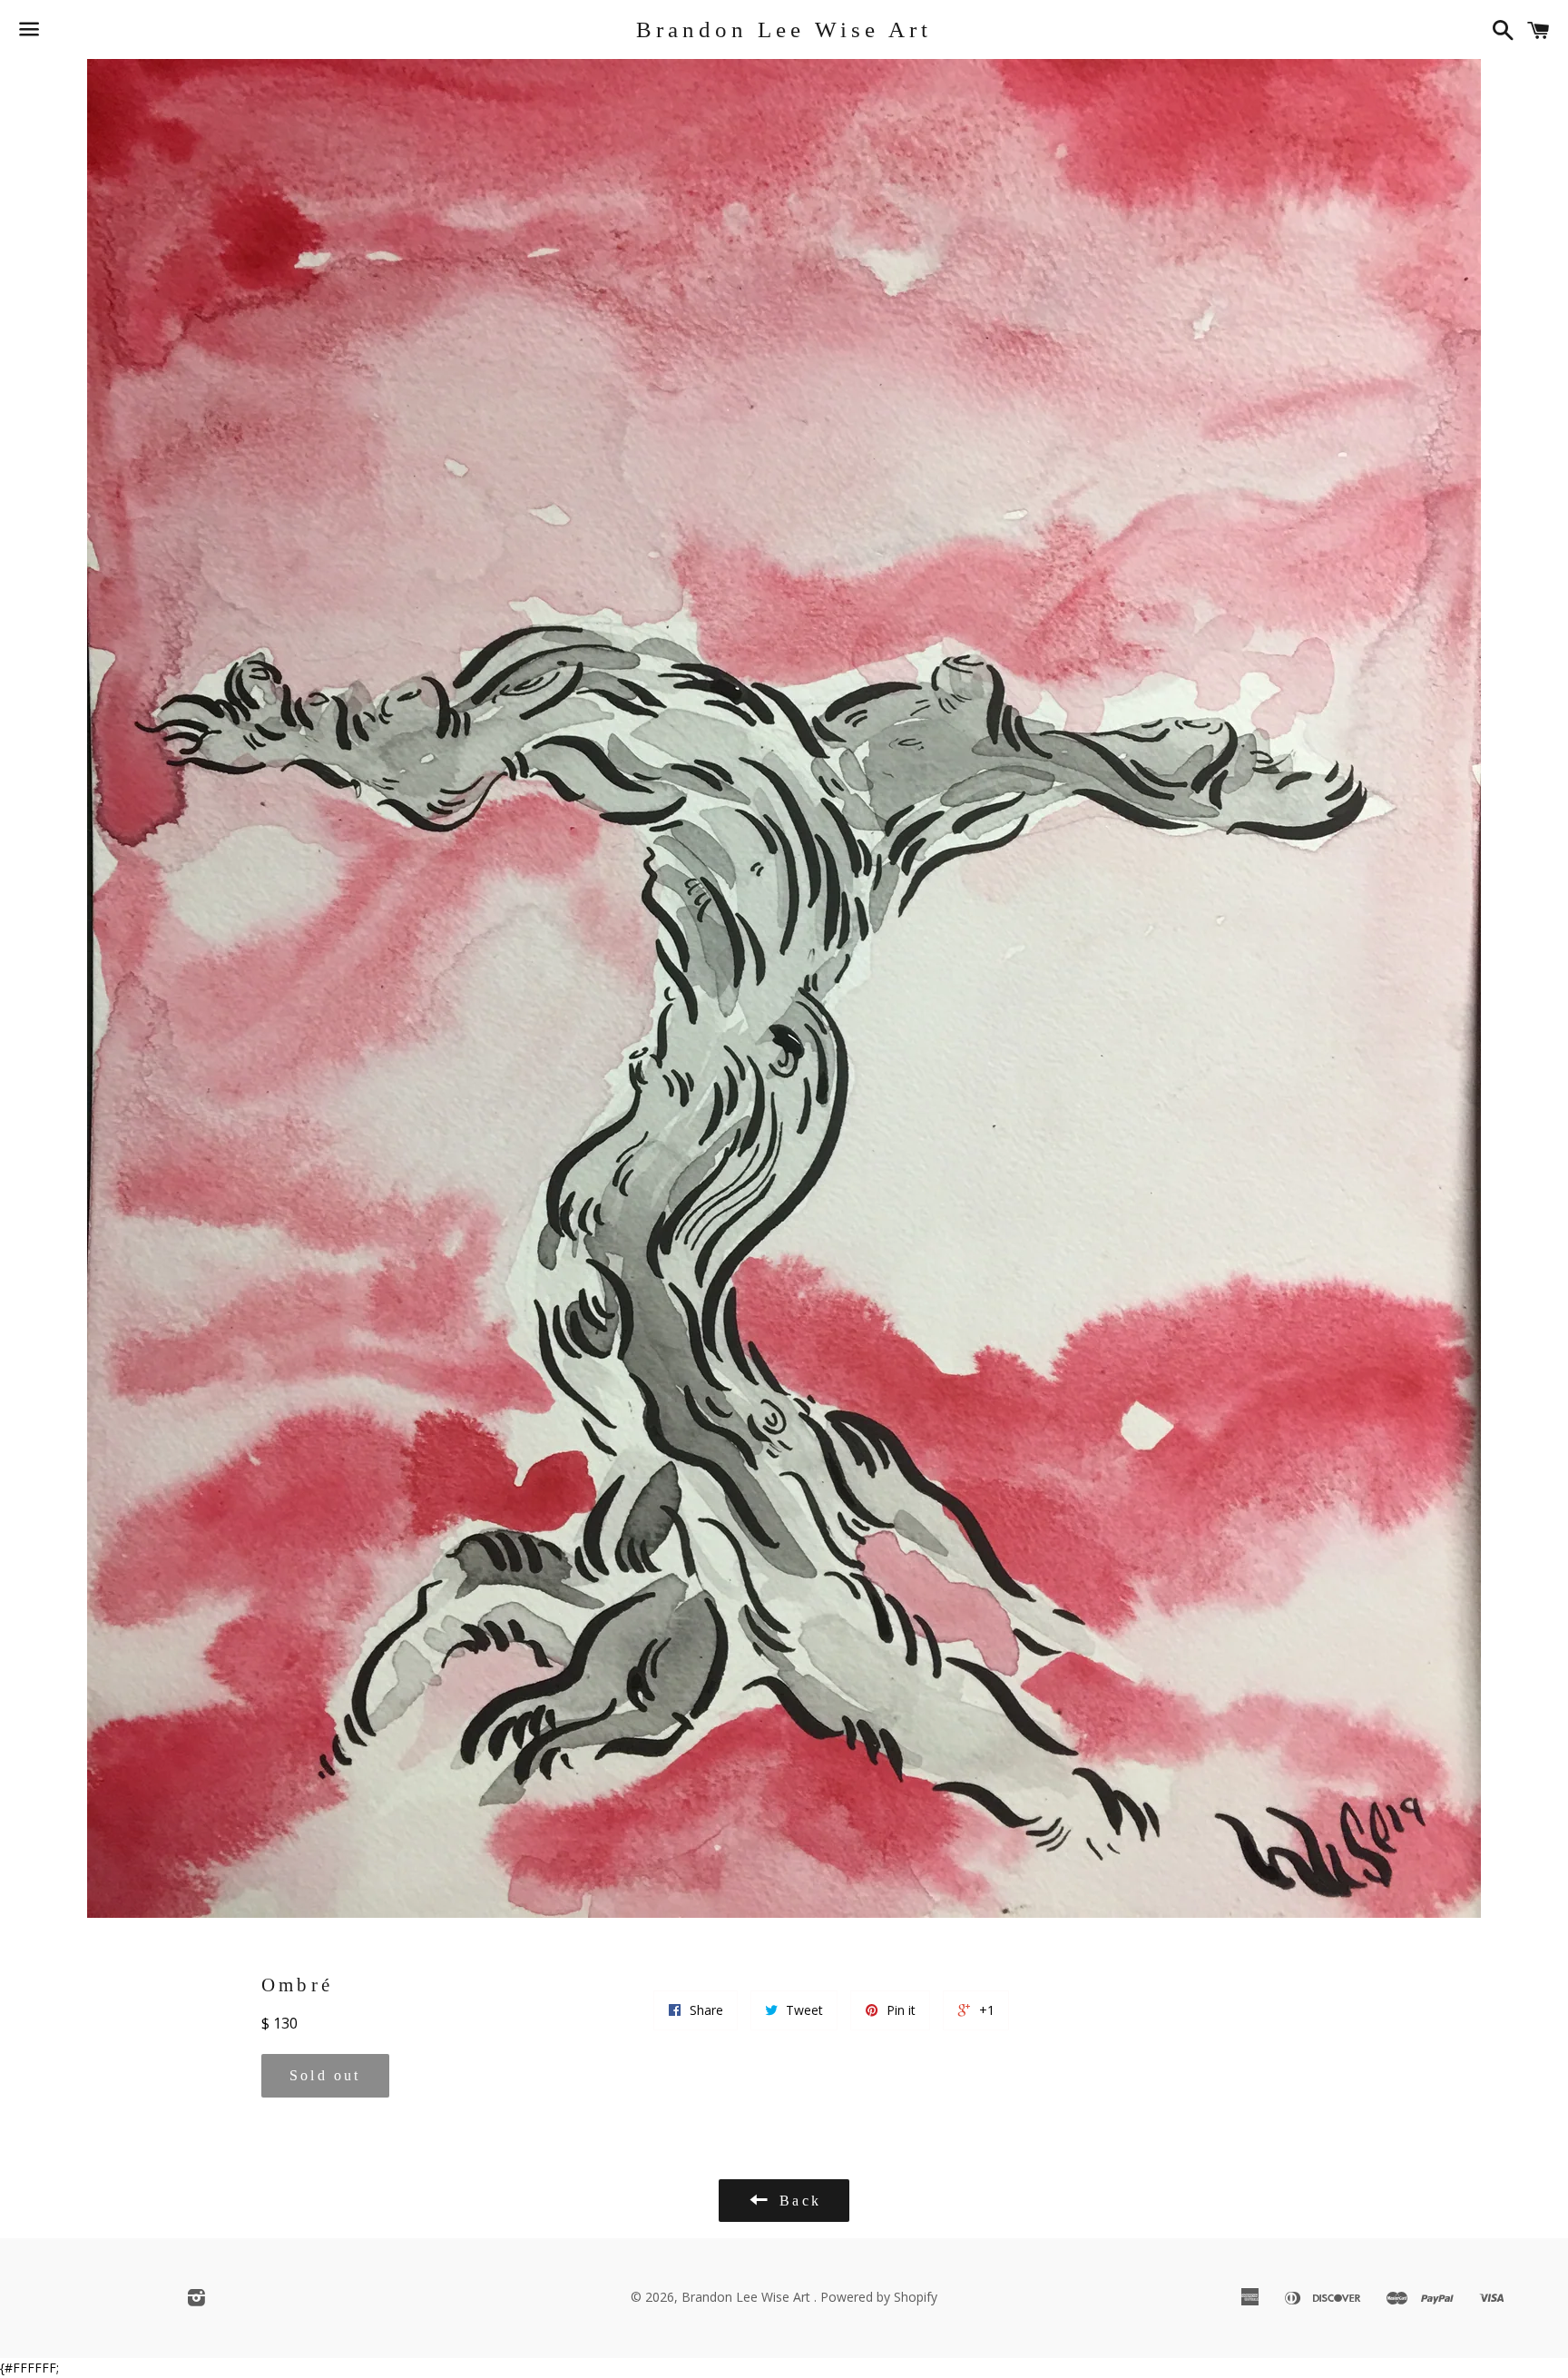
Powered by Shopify (879, 2297)
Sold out (325, 2075)
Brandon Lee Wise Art (784, 29)
